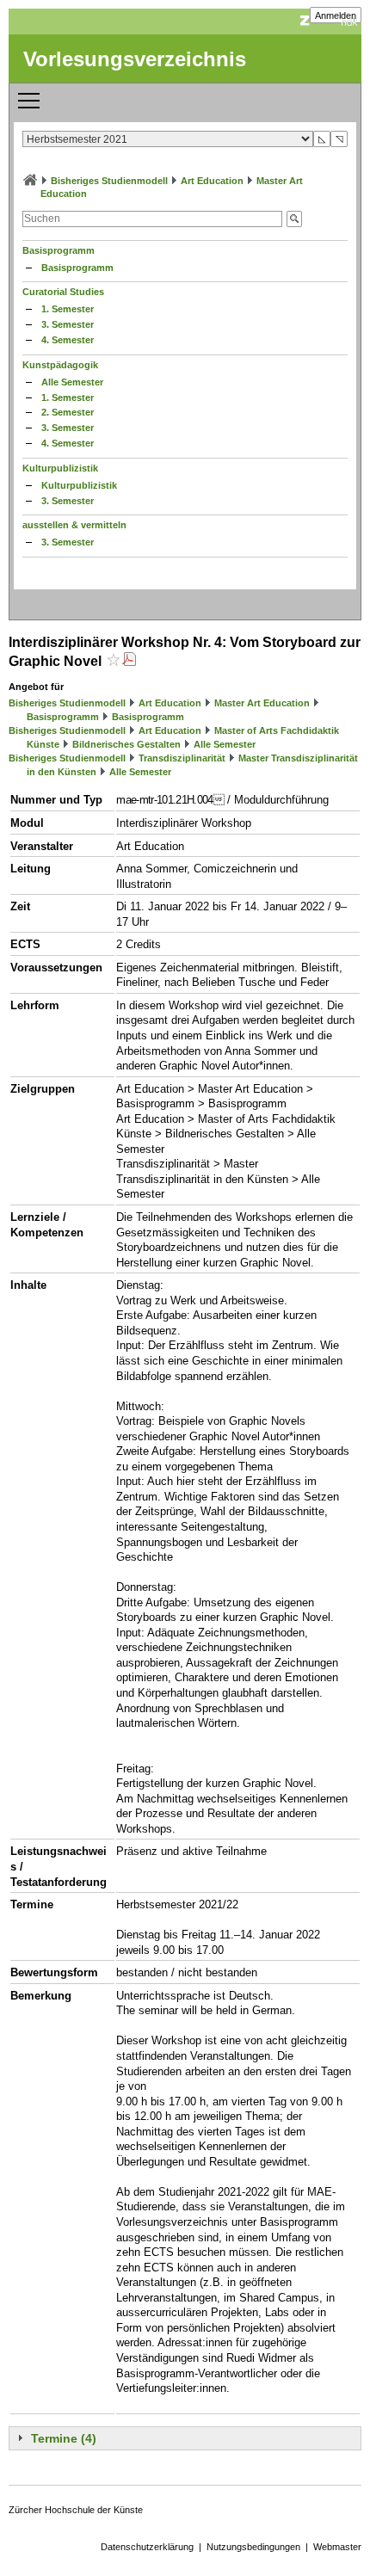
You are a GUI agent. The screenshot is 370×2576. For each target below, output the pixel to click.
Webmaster (337, 2547)
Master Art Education (262, 703)
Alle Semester (72, 382)
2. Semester (68, 412)
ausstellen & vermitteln (74, 525)
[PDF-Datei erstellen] (129, 661)
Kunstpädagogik (60, 365)
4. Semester (68, 340)
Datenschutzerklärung (147, 2547)
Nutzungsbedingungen (253, 2547)
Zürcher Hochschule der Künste (76, 2510)
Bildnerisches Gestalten (126, 744)
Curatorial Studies (63, 292)
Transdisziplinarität (182, 758)
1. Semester (68, 309)
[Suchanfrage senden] (294, 219)
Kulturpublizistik (60, 468)
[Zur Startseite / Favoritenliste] (30, 181)
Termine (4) (64, 2438)
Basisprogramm (59, 250)
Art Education (212, 181)
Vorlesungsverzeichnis (135, 59)
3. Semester (68, 324)
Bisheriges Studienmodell (109, 181)
